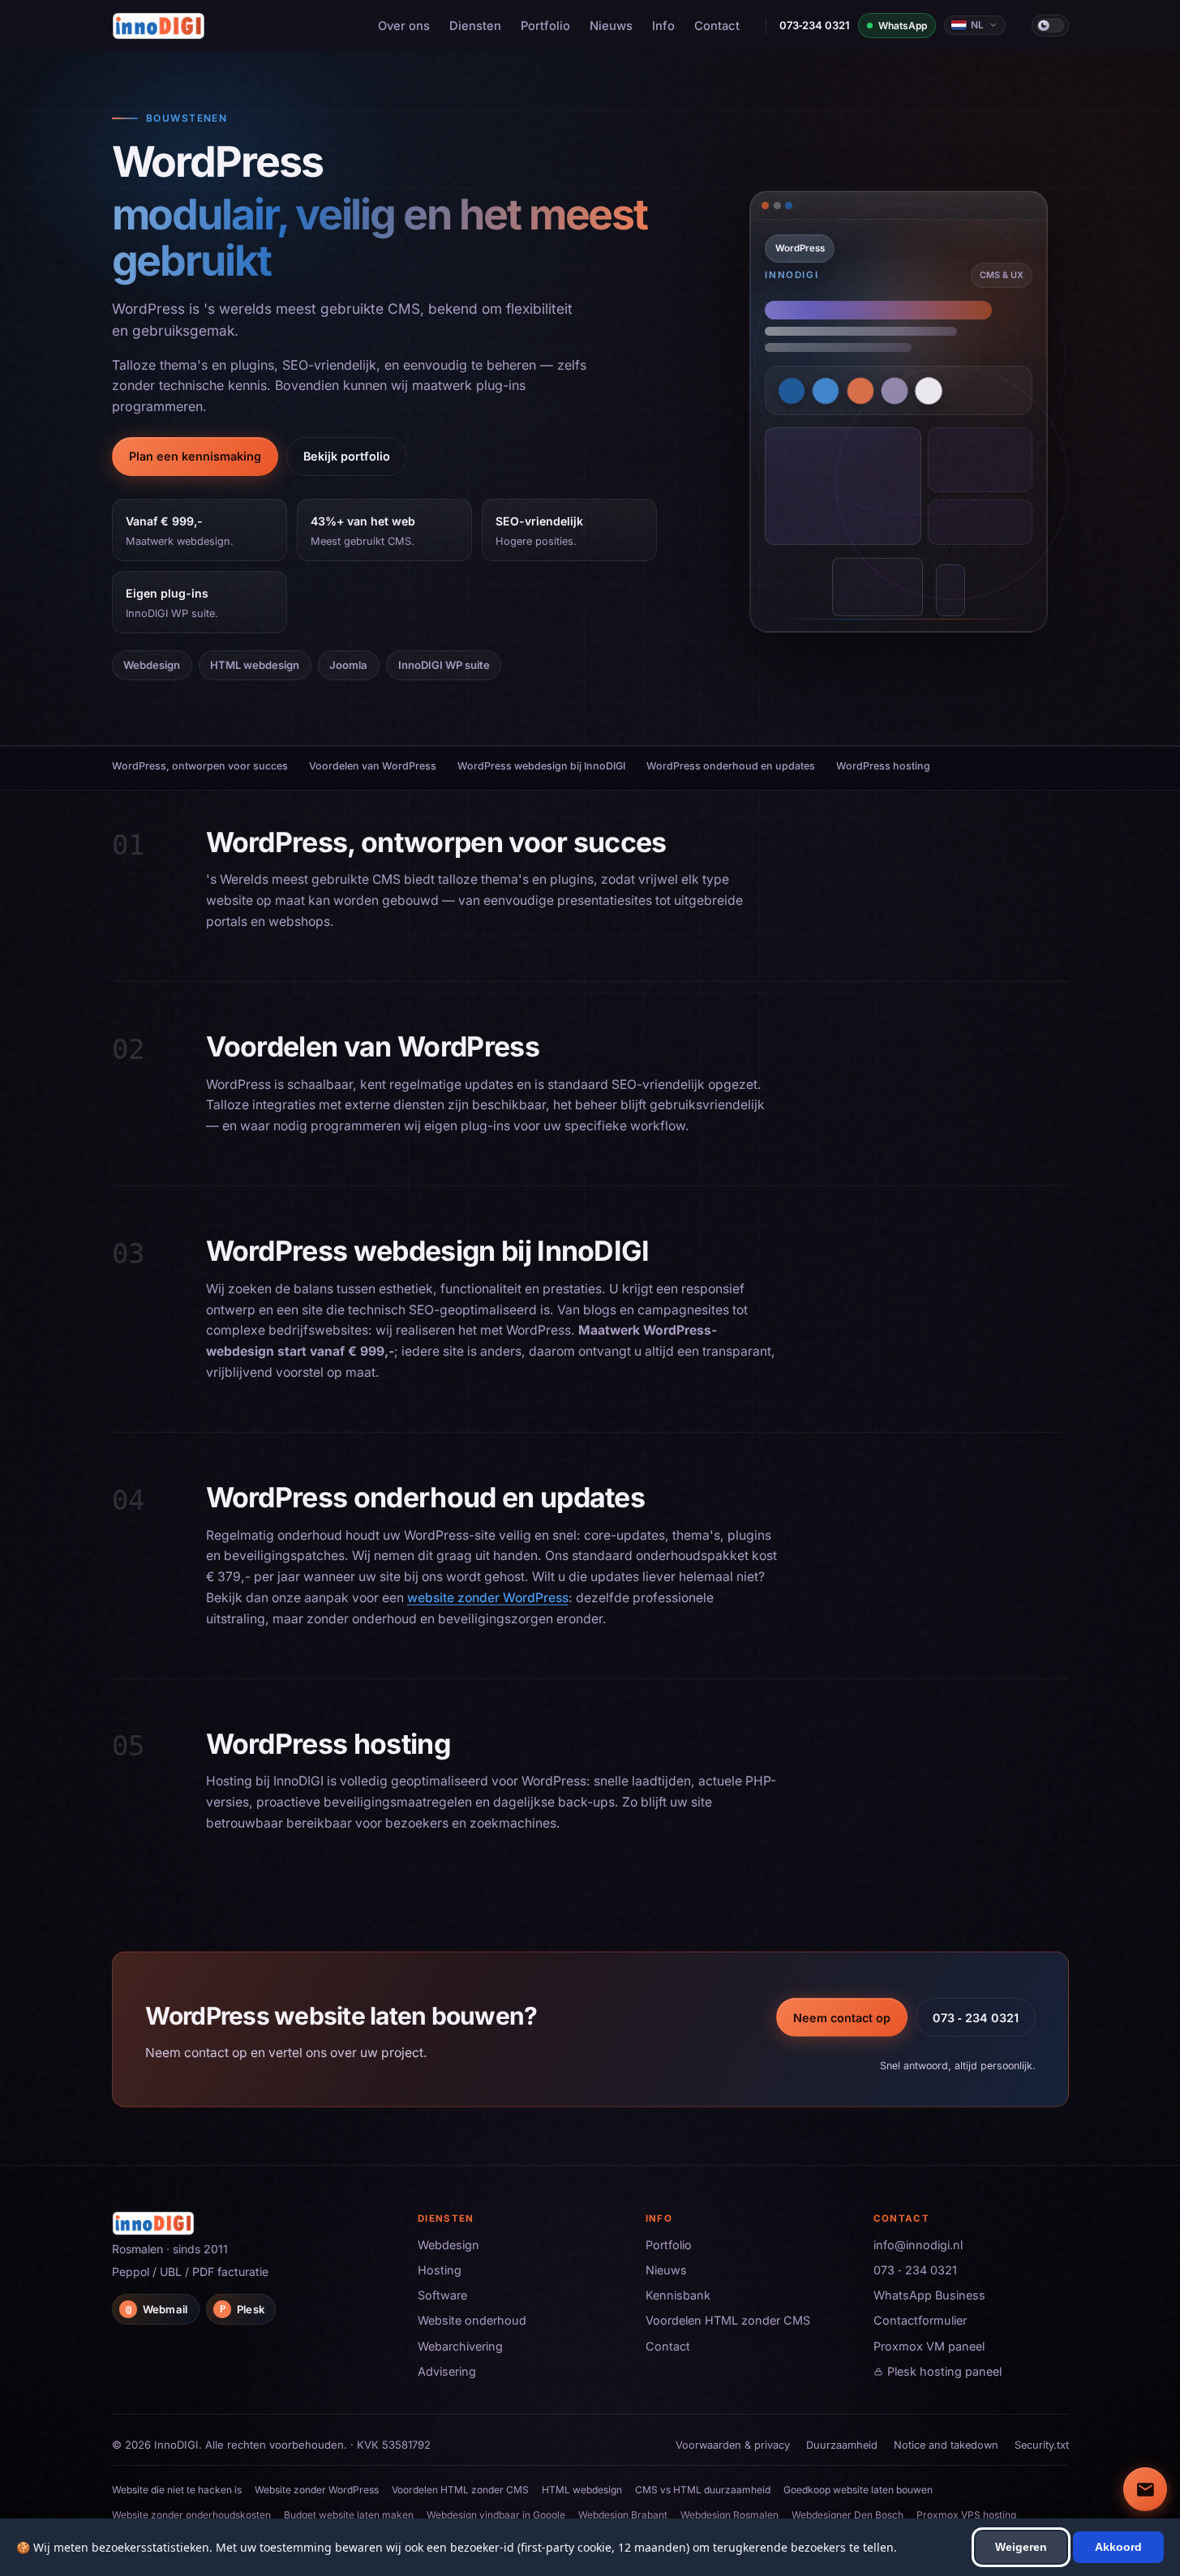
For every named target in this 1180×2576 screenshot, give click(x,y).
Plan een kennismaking (195, 456)
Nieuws (611, 26)
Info (663, 26)
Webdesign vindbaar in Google (496, 2515)
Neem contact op (842, 2017)
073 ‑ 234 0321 (976, 2017)
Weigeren (1021, 2547)
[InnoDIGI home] (159, 26)
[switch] (1050, 25)
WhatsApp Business (929, 2295)
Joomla (348, 665)
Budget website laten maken (349, 2515)
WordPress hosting (883, 766)
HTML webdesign (255, 665)
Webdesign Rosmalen (729, 2515)
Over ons (404, 26)
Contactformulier (920, 2320)
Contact (717, 26)
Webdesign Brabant (623, 2515)
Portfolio (545, 26)
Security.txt (1042, 2445)
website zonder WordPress (488, 1598)
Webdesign (152, 665)
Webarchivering (460, 2346)
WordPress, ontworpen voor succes (200, 766)
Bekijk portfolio (347, 456)
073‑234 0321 (815, 25)
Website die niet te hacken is (177, 2490)
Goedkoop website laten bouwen (858, 2490)
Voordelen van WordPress (373, 766)
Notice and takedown (946, 2445)
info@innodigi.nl (918, 2245)
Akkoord (1118, 2547)
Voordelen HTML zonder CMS (728, 2320)
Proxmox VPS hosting (966, 2515)
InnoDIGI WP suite (444, 665)
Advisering (447, 2371)
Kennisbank (678, 2295)
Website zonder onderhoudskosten (191, 2515)
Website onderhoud (472, 2320)
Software (442, 2295)
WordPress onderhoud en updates (731, 766)
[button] (899, 395)
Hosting (440, 2270)
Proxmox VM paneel (929, 2346)
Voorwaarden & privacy (733, 2445)
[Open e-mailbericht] (1145, 2489)
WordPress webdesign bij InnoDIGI (541, 766)
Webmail (157, 2309)
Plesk (242, 2309)
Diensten (475, 26)
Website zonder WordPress (317, 2490)
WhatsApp (903, 26)
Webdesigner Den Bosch (847, 2515)
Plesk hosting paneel (944, 2371)
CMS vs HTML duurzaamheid (703, 2490)
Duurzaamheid (842, 2445)
